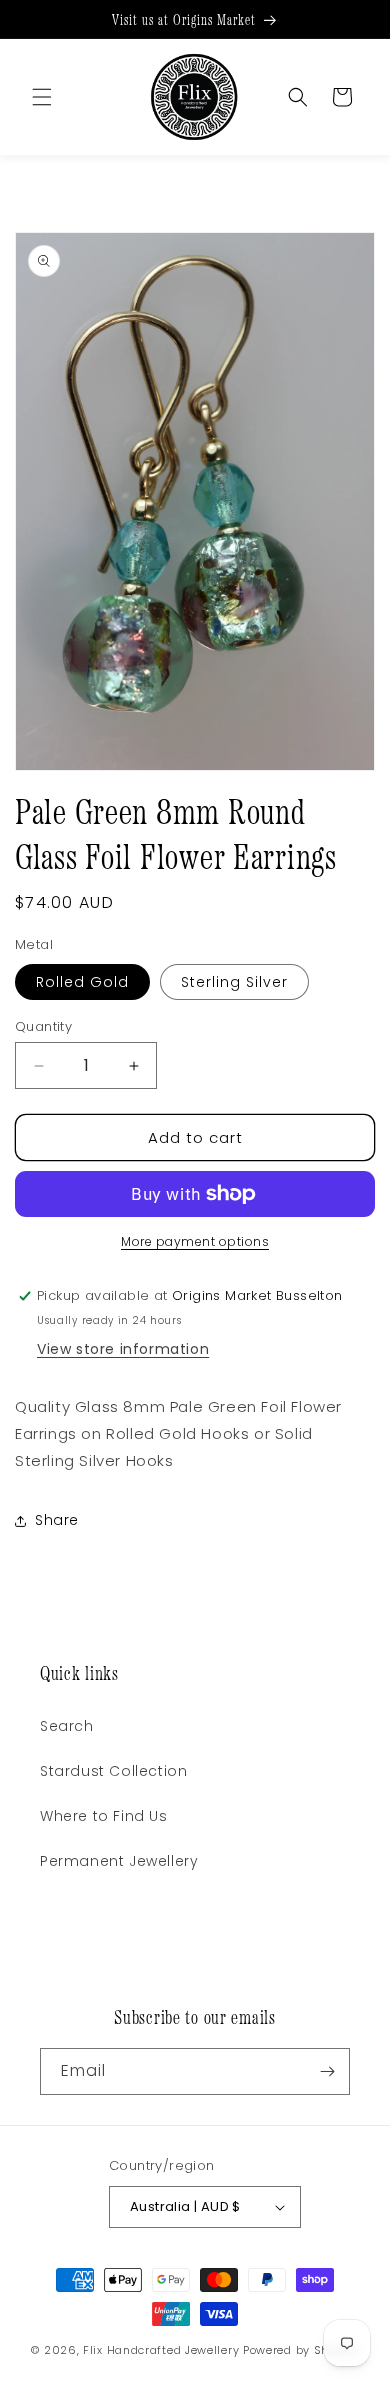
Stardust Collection (113, 1771)
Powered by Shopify (301, 2350)
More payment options (195, 1241)
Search (67, 1726)
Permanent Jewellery (119, 1861)
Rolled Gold (82, 982)
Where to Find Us (104, 1816)
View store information (123, 1349)
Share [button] (57, 1520)
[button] (298, 97)
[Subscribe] (327, 2071)
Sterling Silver (234, 982)
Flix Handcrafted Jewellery (161, 2350)
